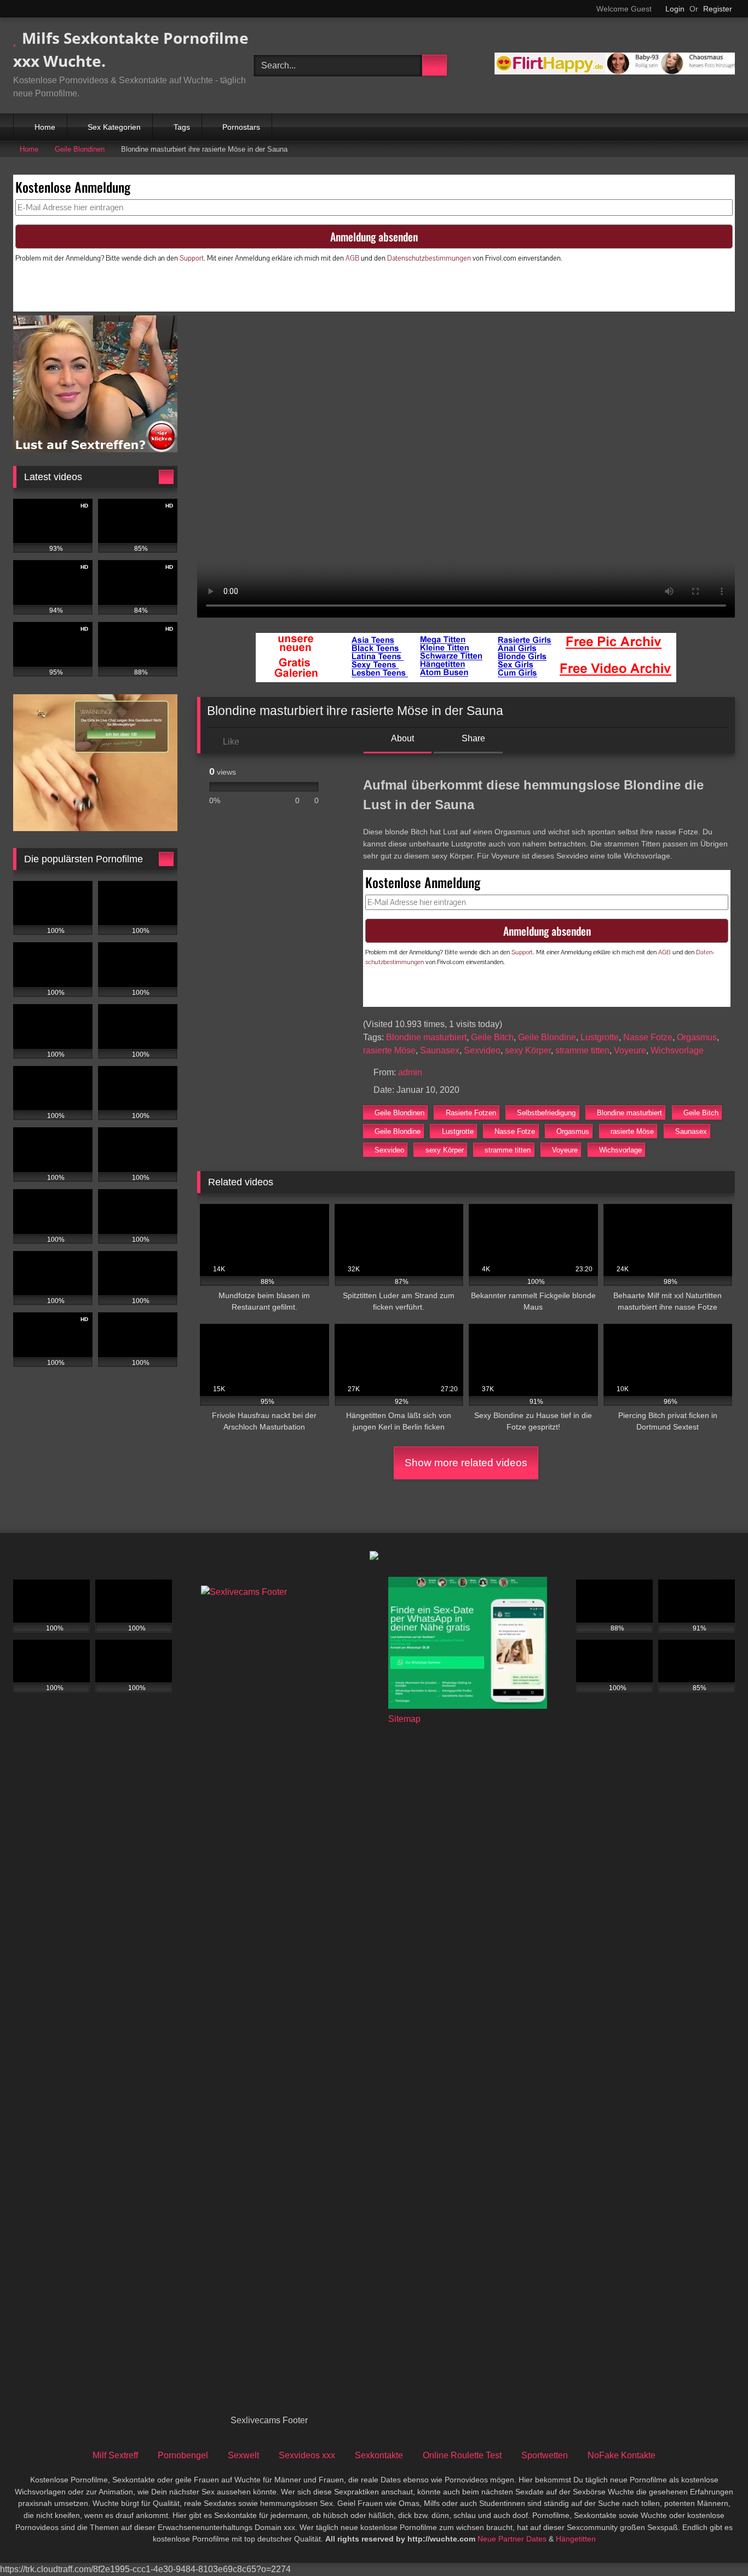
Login (675, 9)
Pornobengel (183, 2455)
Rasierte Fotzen (471, 1113)
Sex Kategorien (114, 127)
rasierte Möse (389, 1050)
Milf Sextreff (115, 2455)
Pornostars (241, 127)
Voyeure (630, 1050)
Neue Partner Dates (512, 2539)
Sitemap (404, 1719)
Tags (182, 127)
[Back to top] (715, 2543)
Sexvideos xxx (307, 2455)
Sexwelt (243, 2455)
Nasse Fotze (648, 1037)
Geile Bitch (492, 1037)
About (402, 738)
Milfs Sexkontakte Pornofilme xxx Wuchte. (131, 49)
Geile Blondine (547, 1037)
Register (718, 9)
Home (45, 127)
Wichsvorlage (677, 1050)
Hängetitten (576, 2539)
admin (410, 1072)
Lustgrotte (600, 1037)
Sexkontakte (379, 2455)
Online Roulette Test (462, 2455)
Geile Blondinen (80, 149)
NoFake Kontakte (622, 2455)
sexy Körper (528, 1050)
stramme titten (582, 1050)
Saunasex (440, 1050)
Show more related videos (466, 1463)
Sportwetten (545, 2455)
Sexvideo (482, 1050)
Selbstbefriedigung (546, 1113)
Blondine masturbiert (426, 1037)
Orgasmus (697, 1037)
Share (472, 738)
